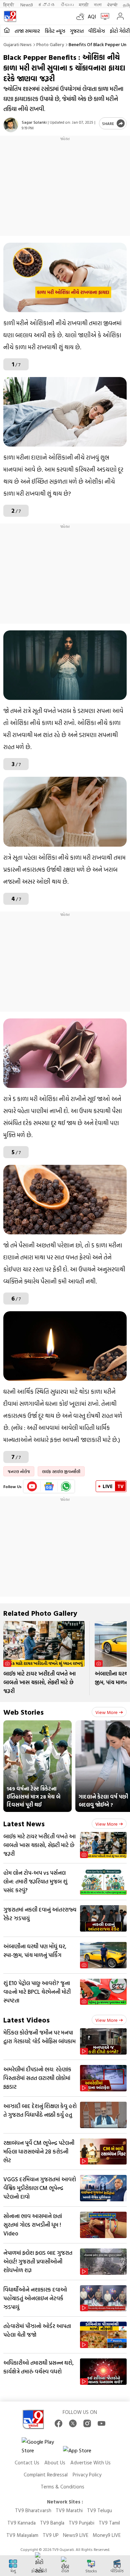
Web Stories (23, 1712)
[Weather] (82, 16)
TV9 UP (51, 2535)
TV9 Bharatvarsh (33, 2510)
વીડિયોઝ (97, 31)
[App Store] (83, 2452)
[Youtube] (32, 1486)
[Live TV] (103, 16)
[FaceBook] (58, 2423)
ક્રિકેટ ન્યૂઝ (55, 31)
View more (106, 1712)
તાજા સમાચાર (27, 31)
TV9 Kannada (21, 2523)
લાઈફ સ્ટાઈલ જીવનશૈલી (61, 1471)
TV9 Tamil (109, 2523)
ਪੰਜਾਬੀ (112, 5)
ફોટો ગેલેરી (120, 31)
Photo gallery (50, 44)
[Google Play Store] (42, 2446)
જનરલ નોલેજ (19, 1471)
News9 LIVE (76, 2535)
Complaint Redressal (46, 2475)
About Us (55, 2463)
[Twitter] (73, 2423)
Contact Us (27, 2463)
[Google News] (49, 1486)
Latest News (24, 1823)
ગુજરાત (77, 31)
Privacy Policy (87, 2475)
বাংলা (98, 5)
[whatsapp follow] (66, 1486)
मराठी (84, 5)
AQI (92, 16)
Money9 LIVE (107, 2535)
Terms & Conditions (62, 2487)
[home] (7, 31)
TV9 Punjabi (81, 2523)
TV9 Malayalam (22, 2535)
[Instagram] (87, 2423)
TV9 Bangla (52, 2523)
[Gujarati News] (10, 16)
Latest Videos (26, 2020)
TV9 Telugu (99, 2510)
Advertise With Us (90, 2463)
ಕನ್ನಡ (47, 5)
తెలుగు (67, 5)
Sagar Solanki (34, 122)
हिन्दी (9, 5)
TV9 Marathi (69, 2510)
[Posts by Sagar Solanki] (11, 125)
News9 (26, 5)
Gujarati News (17, 44)
